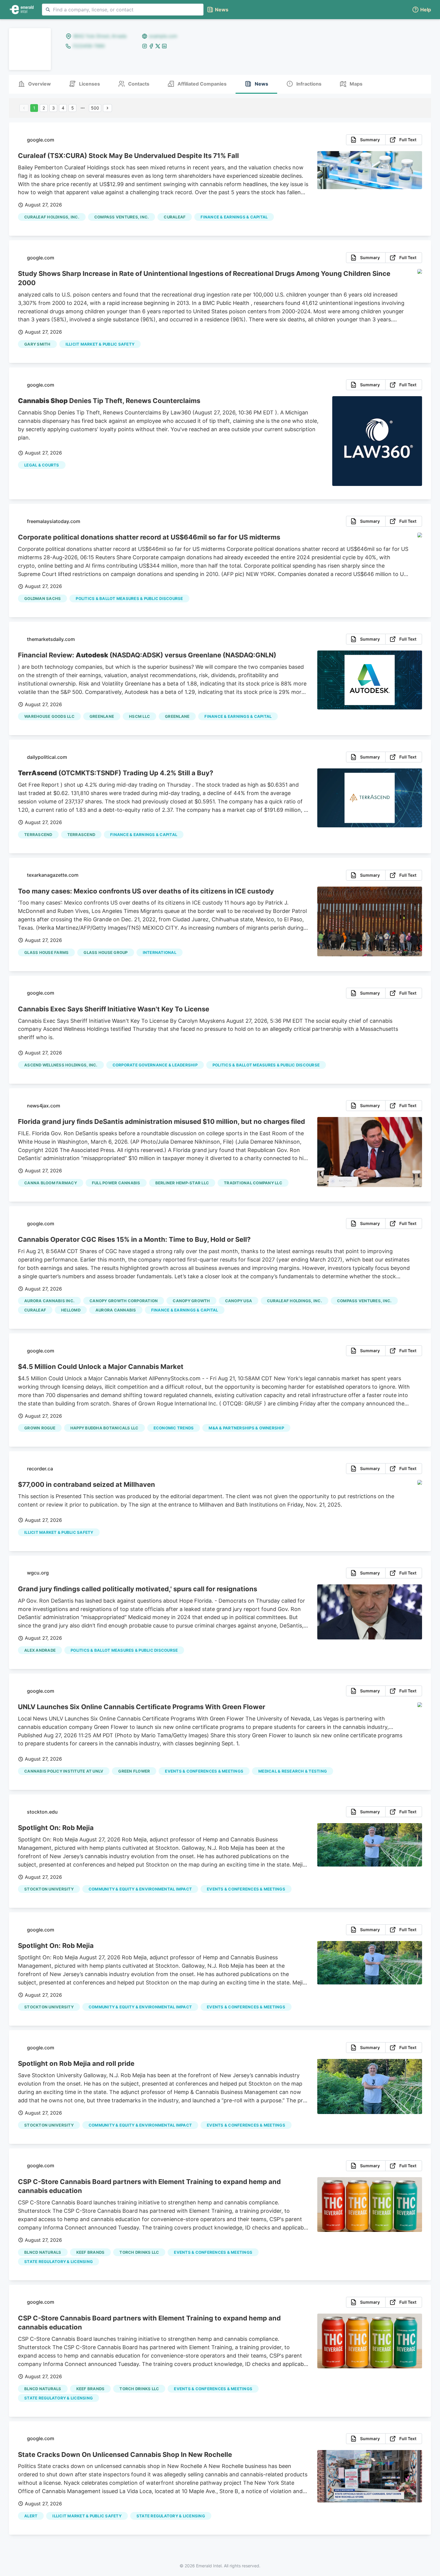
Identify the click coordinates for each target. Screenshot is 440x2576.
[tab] (34, 84)
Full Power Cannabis (116, 1183)
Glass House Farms (46, 952)
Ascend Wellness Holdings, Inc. (61, 1065)
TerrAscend (38, 835)
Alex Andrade (40, 1650)
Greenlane (102, 716)
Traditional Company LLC (253, 1183)
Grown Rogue (40, 1428)
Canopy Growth (191, 1301)
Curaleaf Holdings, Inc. (52, 217)
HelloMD (71, 1310)
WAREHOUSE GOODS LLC (49, 716)
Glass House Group (106, 952)
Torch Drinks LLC (139, 2252)
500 (95, 108)
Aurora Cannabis (116, 1310)
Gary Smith (37, 344)
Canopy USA (239, 1301)
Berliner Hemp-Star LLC (182, 1183)
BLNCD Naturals (43, 2252)
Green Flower (134, 1771)
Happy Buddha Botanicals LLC (104, 1428)
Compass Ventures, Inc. (122, 217)
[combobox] (123, 10)
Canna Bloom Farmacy (51, 1183)
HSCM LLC (139, 716)
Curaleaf (175, 217)
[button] (421, 10)
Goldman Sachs (43, 598)
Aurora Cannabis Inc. (49, 1301)
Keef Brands (91, 2252)
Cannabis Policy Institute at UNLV (64, 1771)
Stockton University (49, 1889)
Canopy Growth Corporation (124, 1301)
